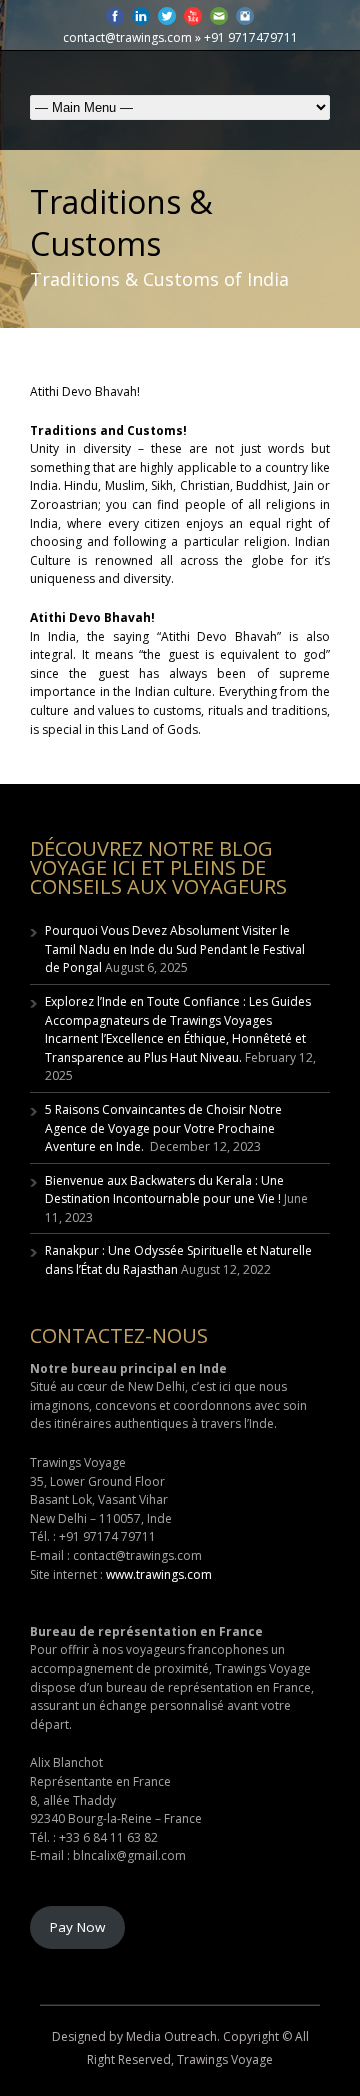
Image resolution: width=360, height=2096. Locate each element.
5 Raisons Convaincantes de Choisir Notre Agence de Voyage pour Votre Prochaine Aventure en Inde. (163, 1128)
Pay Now (77, 1927)
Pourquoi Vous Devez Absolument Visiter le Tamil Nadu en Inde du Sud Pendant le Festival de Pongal (175, 949)
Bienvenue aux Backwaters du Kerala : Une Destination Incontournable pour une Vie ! (164, 1190)
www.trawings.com (159, 1574)
